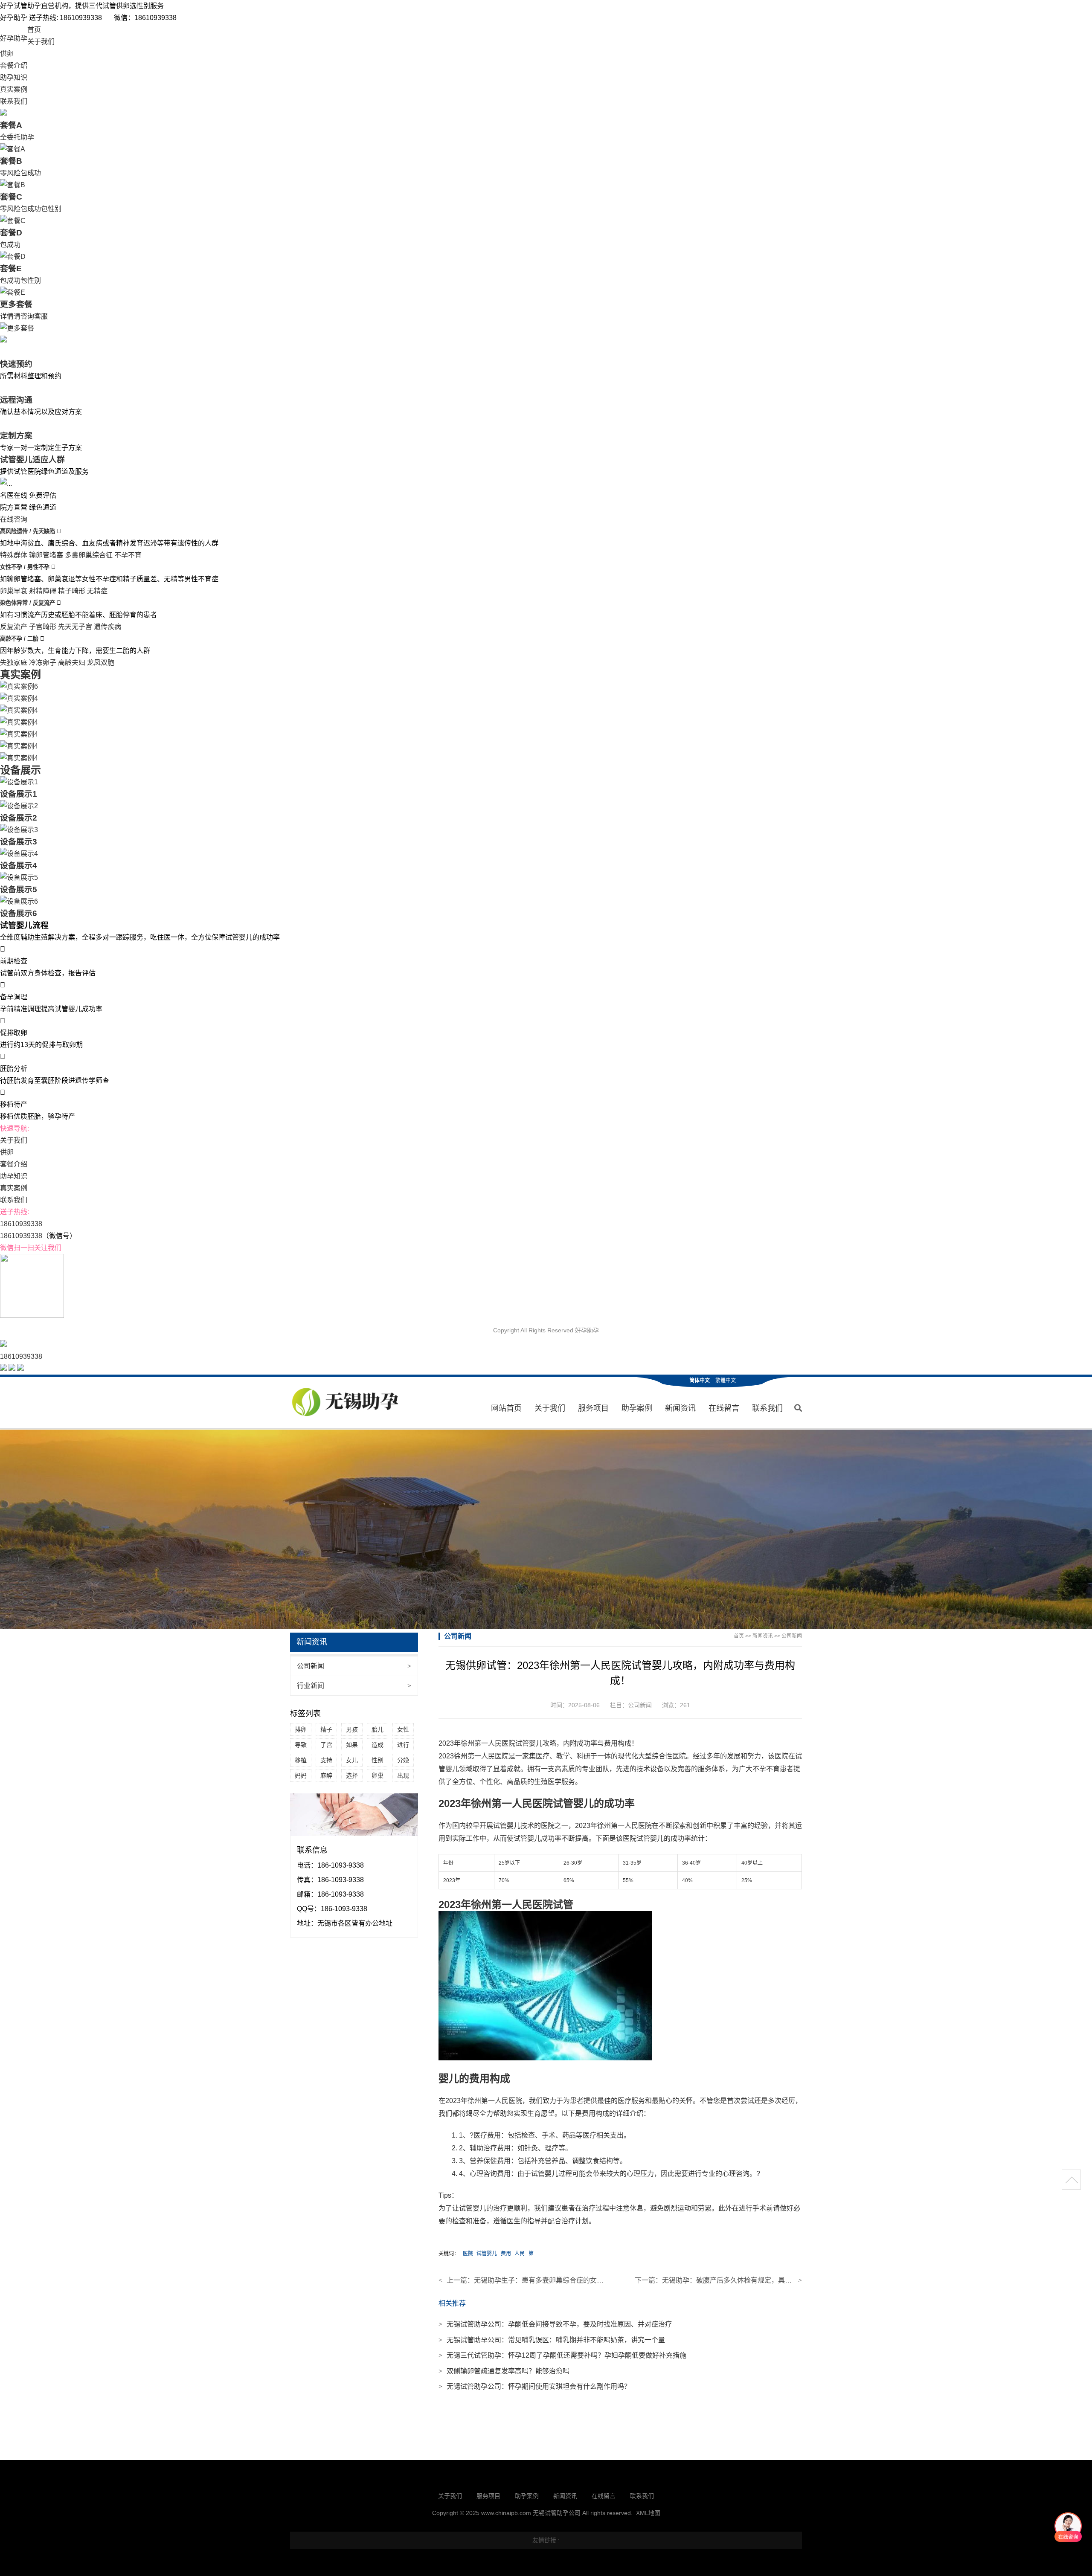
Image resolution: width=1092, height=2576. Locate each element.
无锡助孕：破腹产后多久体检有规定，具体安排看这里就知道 (754, 2280)
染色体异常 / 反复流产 (28, 603)
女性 (403, 1729)
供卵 (7, 54)
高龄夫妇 (72, 663)
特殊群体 (14, 555)
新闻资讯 (680, 1408)
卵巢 (378, 1775)
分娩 (403, 1760)
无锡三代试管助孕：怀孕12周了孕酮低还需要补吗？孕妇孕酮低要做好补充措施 (562, 2355)
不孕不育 (128, 555)
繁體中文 (726, 1381)
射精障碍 (43, 591)
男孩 (352, 1729)
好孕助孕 (14, 38)
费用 (506, 2254)
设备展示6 (19, 913)
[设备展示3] (19, 830)
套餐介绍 (14, 65)
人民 (520, 2254)
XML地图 (648, 2513)
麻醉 (326, 1775)
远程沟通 (16, 400)
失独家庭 (14, 663)
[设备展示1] (19, 782)
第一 (534, 2254)
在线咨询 (14, 519)
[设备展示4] (19, 854)
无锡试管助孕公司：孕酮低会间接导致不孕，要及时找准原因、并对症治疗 (555, 2324)
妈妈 (301, 1775)
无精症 (97, 591)
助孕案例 (637, 1408)
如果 (352, 1745)
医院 (468, 2254)
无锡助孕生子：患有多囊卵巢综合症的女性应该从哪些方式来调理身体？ (583, 2280)
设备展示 (20, 770)
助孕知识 (14, 77)
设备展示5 (19, 889)
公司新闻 (354, 1666)
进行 (403, 1745)
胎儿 (378, 1729)
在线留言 (724, 1408)
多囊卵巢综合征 (89, 555)
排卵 (301, 1729)
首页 (34, 30)
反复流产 (14, 627)
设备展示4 (19, 866)
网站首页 (506, 1408)
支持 (326, 1760)
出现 (403, 1775)
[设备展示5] (19, 878)
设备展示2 (19, 818)
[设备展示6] (19, 901)
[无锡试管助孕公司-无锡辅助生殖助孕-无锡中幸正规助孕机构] (347, 1403)
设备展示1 (19, 794)
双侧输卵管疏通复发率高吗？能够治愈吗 (504, 2371)
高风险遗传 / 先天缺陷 (28, 531)
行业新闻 (354, 1686)
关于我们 (41, 42)
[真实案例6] (19, 686)
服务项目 (593, 1408)
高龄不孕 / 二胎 (20, 639)
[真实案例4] (19, 698)
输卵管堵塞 (46, 555)
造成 (378, 1745)
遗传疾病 (107, 627)
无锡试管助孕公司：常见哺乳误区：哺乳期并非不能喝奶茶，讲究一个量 (552, 2340)
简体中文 (700, 1381)
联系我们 (14, 101)
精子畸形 (72, 591)
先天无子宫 (75, 627)
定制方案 (16, 436)
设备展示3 (19, 842)
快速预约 (16, 364)
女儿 (352, 1760)
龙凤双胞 (101, 663)
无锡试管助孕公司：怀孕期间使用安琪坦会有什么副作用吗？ (535, 2386)
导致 (301, 1745)
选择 (352, 1775)
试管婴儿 (487, 2254)
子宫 (326, 1745)
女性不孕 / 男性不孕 (26, 567)
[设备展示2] (19, 806)
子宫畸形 (43, 627)
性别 (378, 1760)
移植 (301, 1760)
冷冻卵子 (43, 663)
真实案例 (14, 89)
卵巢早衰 (14, 591)
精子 (326, 1729)
